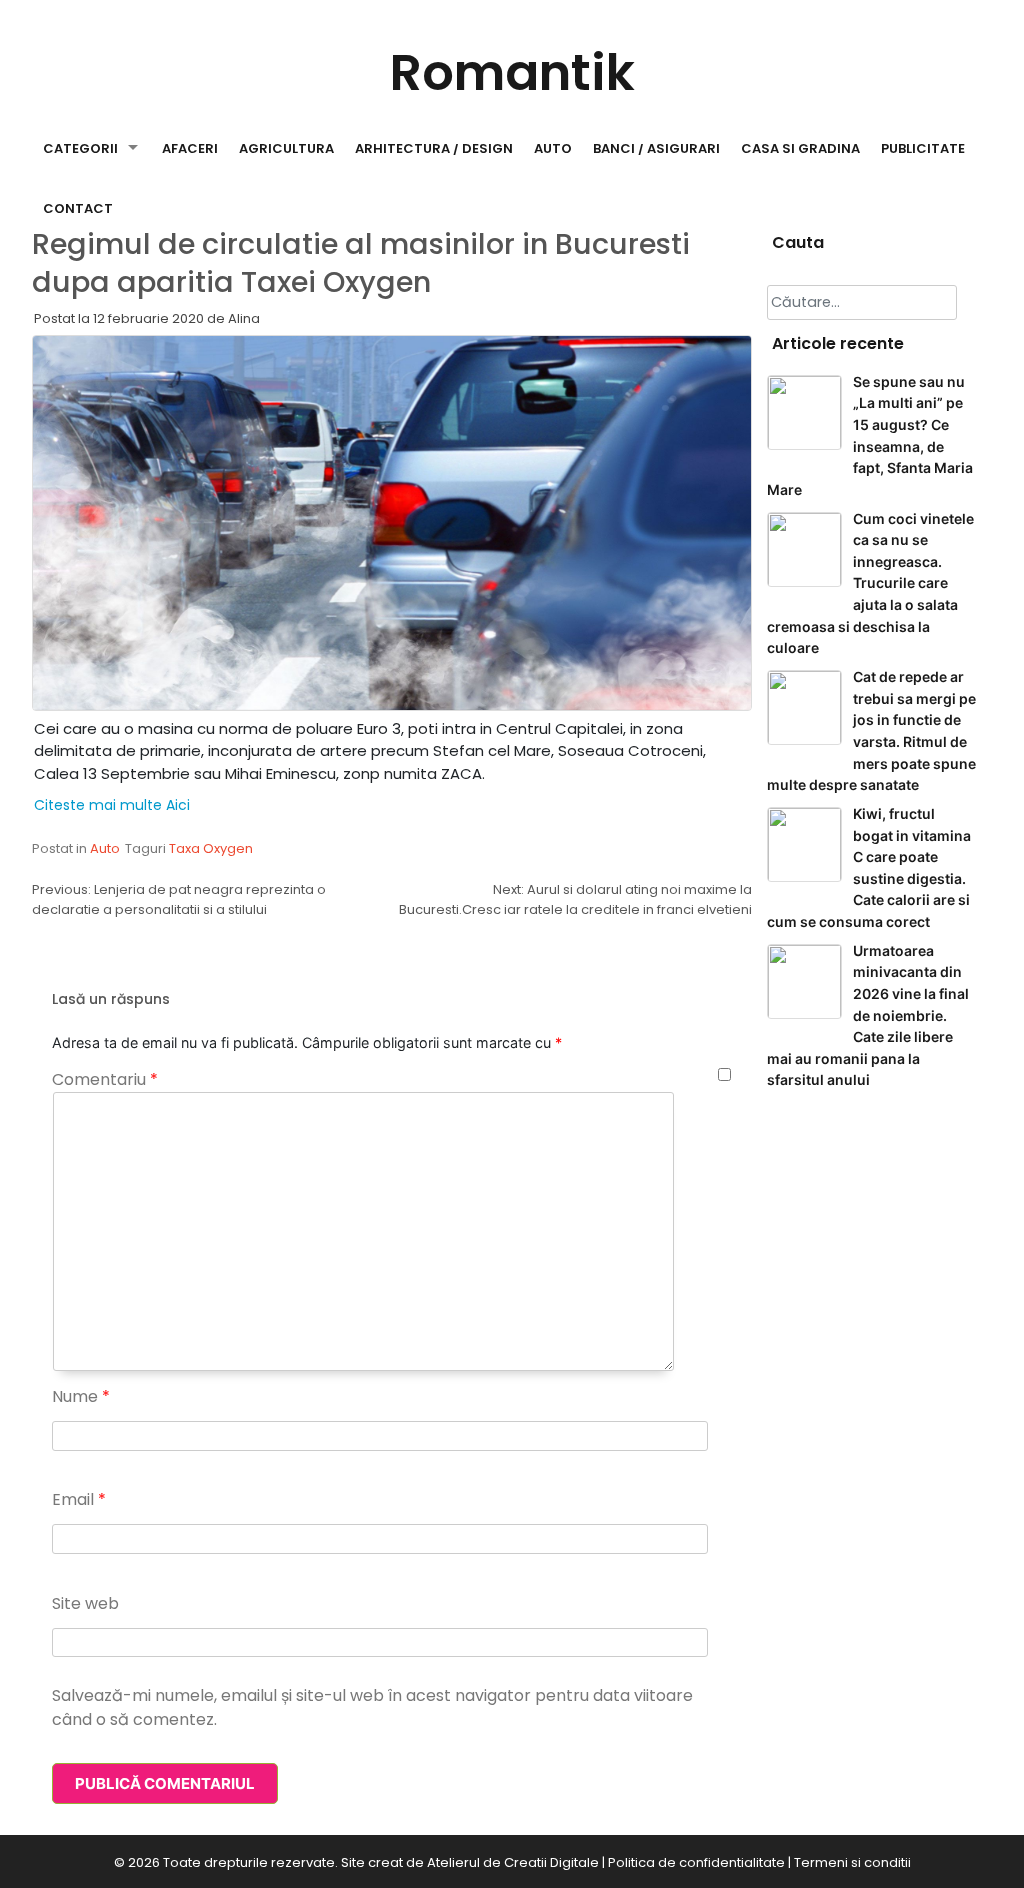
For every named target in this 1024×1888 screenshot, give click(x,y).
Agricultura (286, 148)
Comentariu (105, 1079)
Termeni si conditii (852, 1862)
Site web (85, 1603)
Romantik (512, 72)
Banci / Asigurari (656, 148)
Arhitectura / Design (434, 148)
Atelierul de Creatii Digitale (513, 1862)
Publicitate (923, 148)
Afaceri (190, 148)
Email (79, 1499)
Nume (81, 1396)
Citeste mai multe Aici (112, 805)
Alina (244, 318)
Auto (553, 148)
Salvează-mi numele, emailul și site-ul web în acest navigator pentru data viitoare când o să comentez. (372, 1707)
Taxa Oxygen (211, 848)
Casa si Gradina (800, 148)
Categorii (80, 148)
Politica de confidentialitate (696, 1862)
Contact (78, 208)
